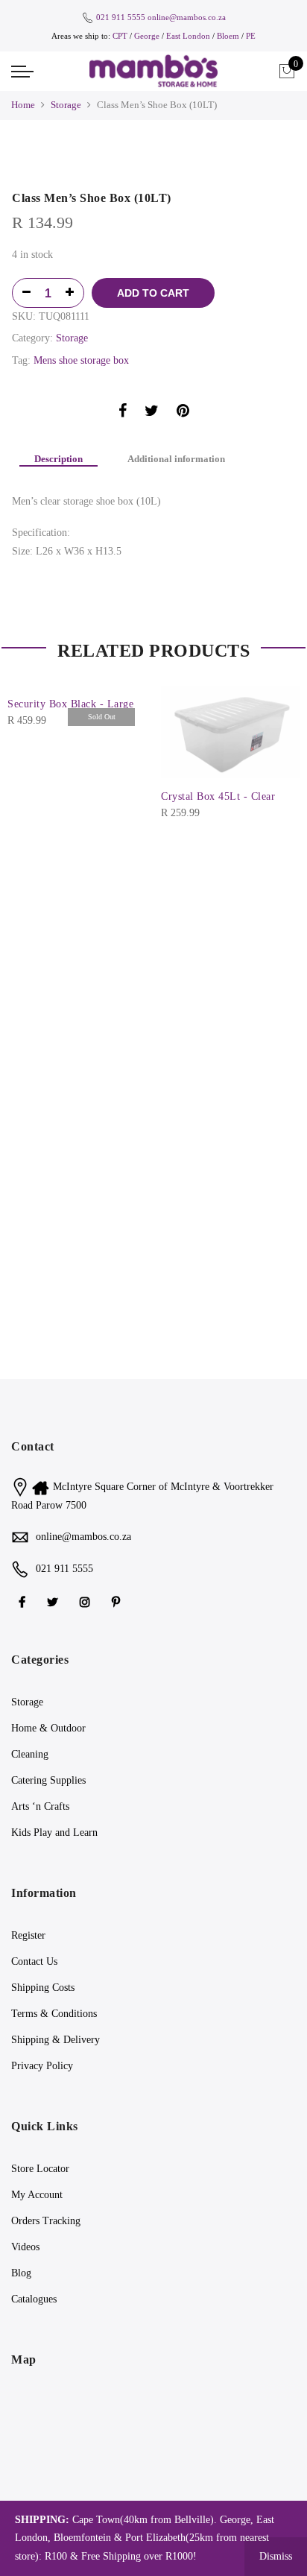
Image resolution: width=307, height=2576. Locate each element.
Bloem (229, 36)
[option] (153, 159)
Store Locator (40, 2169)
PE (251, 36)
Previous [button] (25, 743)
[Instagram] (87, 1601)
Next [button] (282, 743)
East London (189, 36)
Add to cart (153, 293)
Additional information (176, 459)
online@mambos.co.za (187, 17)
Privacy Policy (42, 2066)
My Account (37, 2195)
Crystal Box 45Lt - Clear (218, 796)
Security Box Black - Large (70, 704)
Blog (21, 2273)
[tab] (58, 460)
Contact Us (34, 1961)
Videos (25, 2247)
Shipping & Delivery (56, 2040)
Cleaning (30, 1754)
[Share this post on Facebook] (123, 413)
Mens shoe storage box (81, 360)
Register (28, 1935)
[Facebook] (24, 1601)
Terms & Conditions (54, 2014)
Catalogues (34, 2299)
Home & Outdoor (48, 1728)
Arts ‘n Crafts (40, 1806)
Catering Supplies (48, 1780)
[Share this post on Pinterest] (183, 413)
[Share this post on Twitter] (152, 413)
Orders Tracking (46, 2221)
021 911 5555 (121, 17)
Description (58, 459)
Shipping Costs (43, 1988)
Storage (66, 105)
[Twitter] (54, 1601)
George (147, 36)
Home (23, 105)
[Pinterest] (118, 1601)
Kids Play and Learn (54, 1832)
